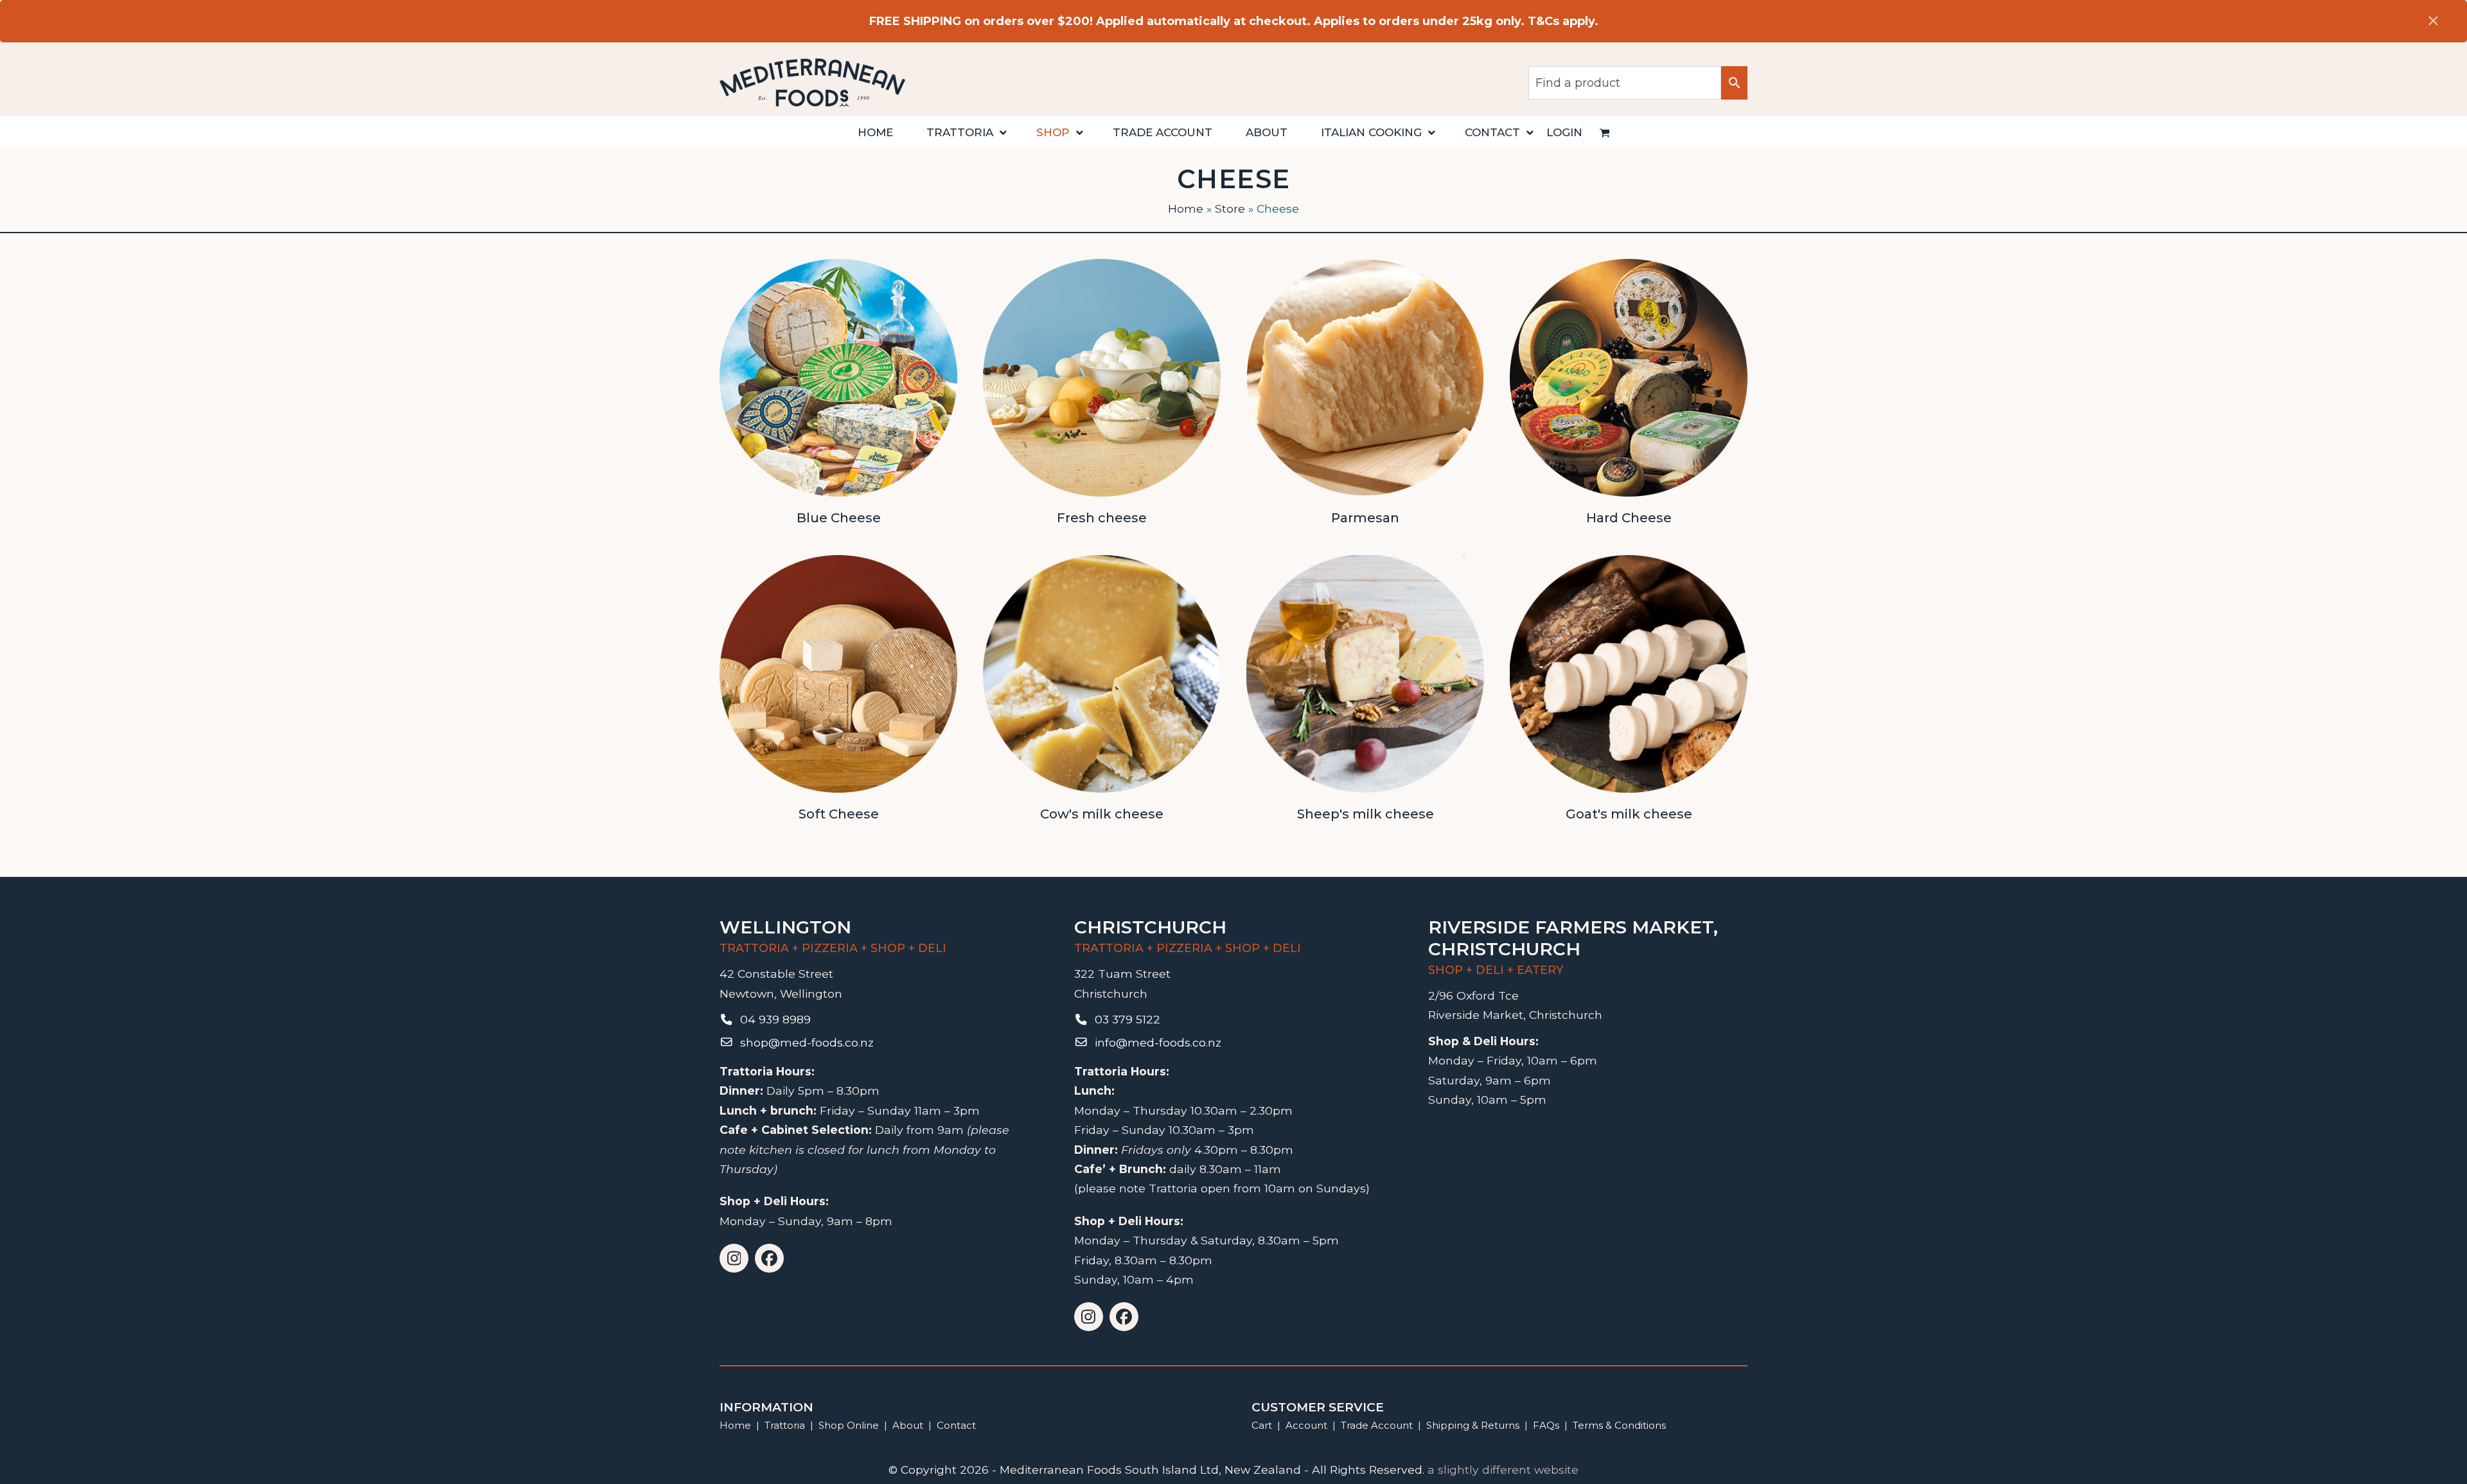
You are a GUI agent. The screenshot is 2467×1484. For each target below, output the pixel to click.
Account (1306, 1425)
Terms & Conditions (1619, 1425)
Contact (956, 1425)
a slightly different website (1503, 1470)
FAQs (1546, 1425)
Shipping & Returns (1473, 1425)
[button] (1605, 132)
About (908, 1425)
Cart (1262, 1425)
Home (1186, 208)
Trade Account (1377, 1425)
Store (1230, 208)
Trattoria (785, 1425)
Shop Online (850, 1425)
